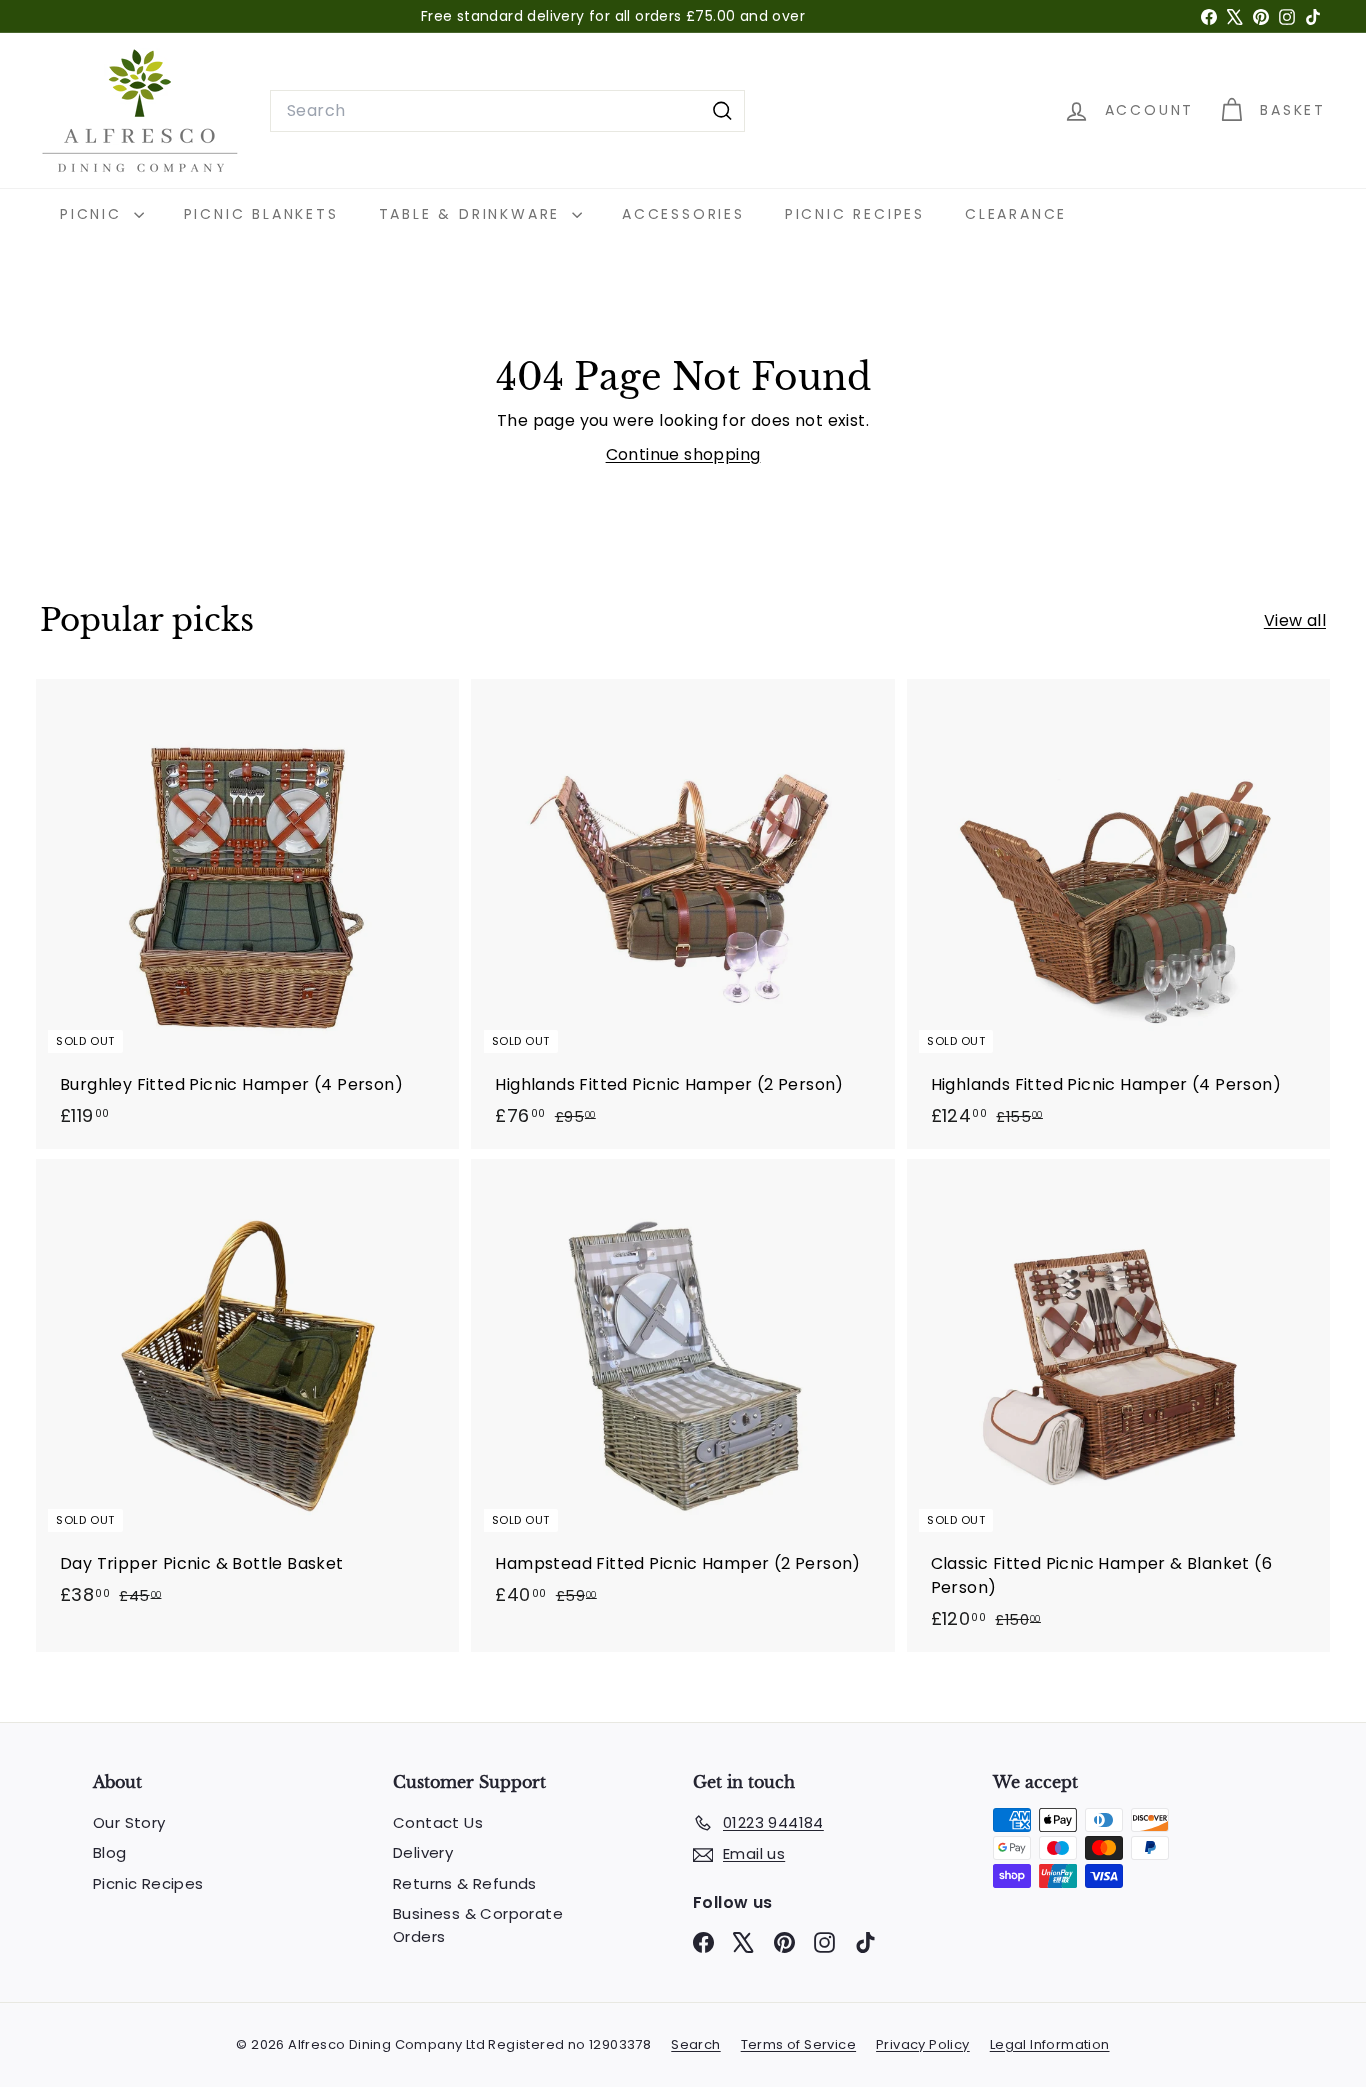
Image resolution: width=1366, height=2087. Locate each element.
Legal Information (1050, 2044)
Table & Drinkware (473, 214)
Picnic (94, 214)
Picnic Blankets (261, 214)
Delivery (423, 1852)
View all (1295, 620)
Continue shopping (683, 454)
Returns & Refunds (465, 1883)
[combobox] (507, 111)
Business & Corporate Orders (478, 1925)
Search (695, 2044)
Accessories (683, 214)
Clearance (1016, 214)
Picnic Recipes (855, 214)
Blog (110, 1852)
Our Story (129, 1822)
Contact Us (438, 1822)
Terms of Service (798, 2044)
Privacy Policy (923, 2044)
